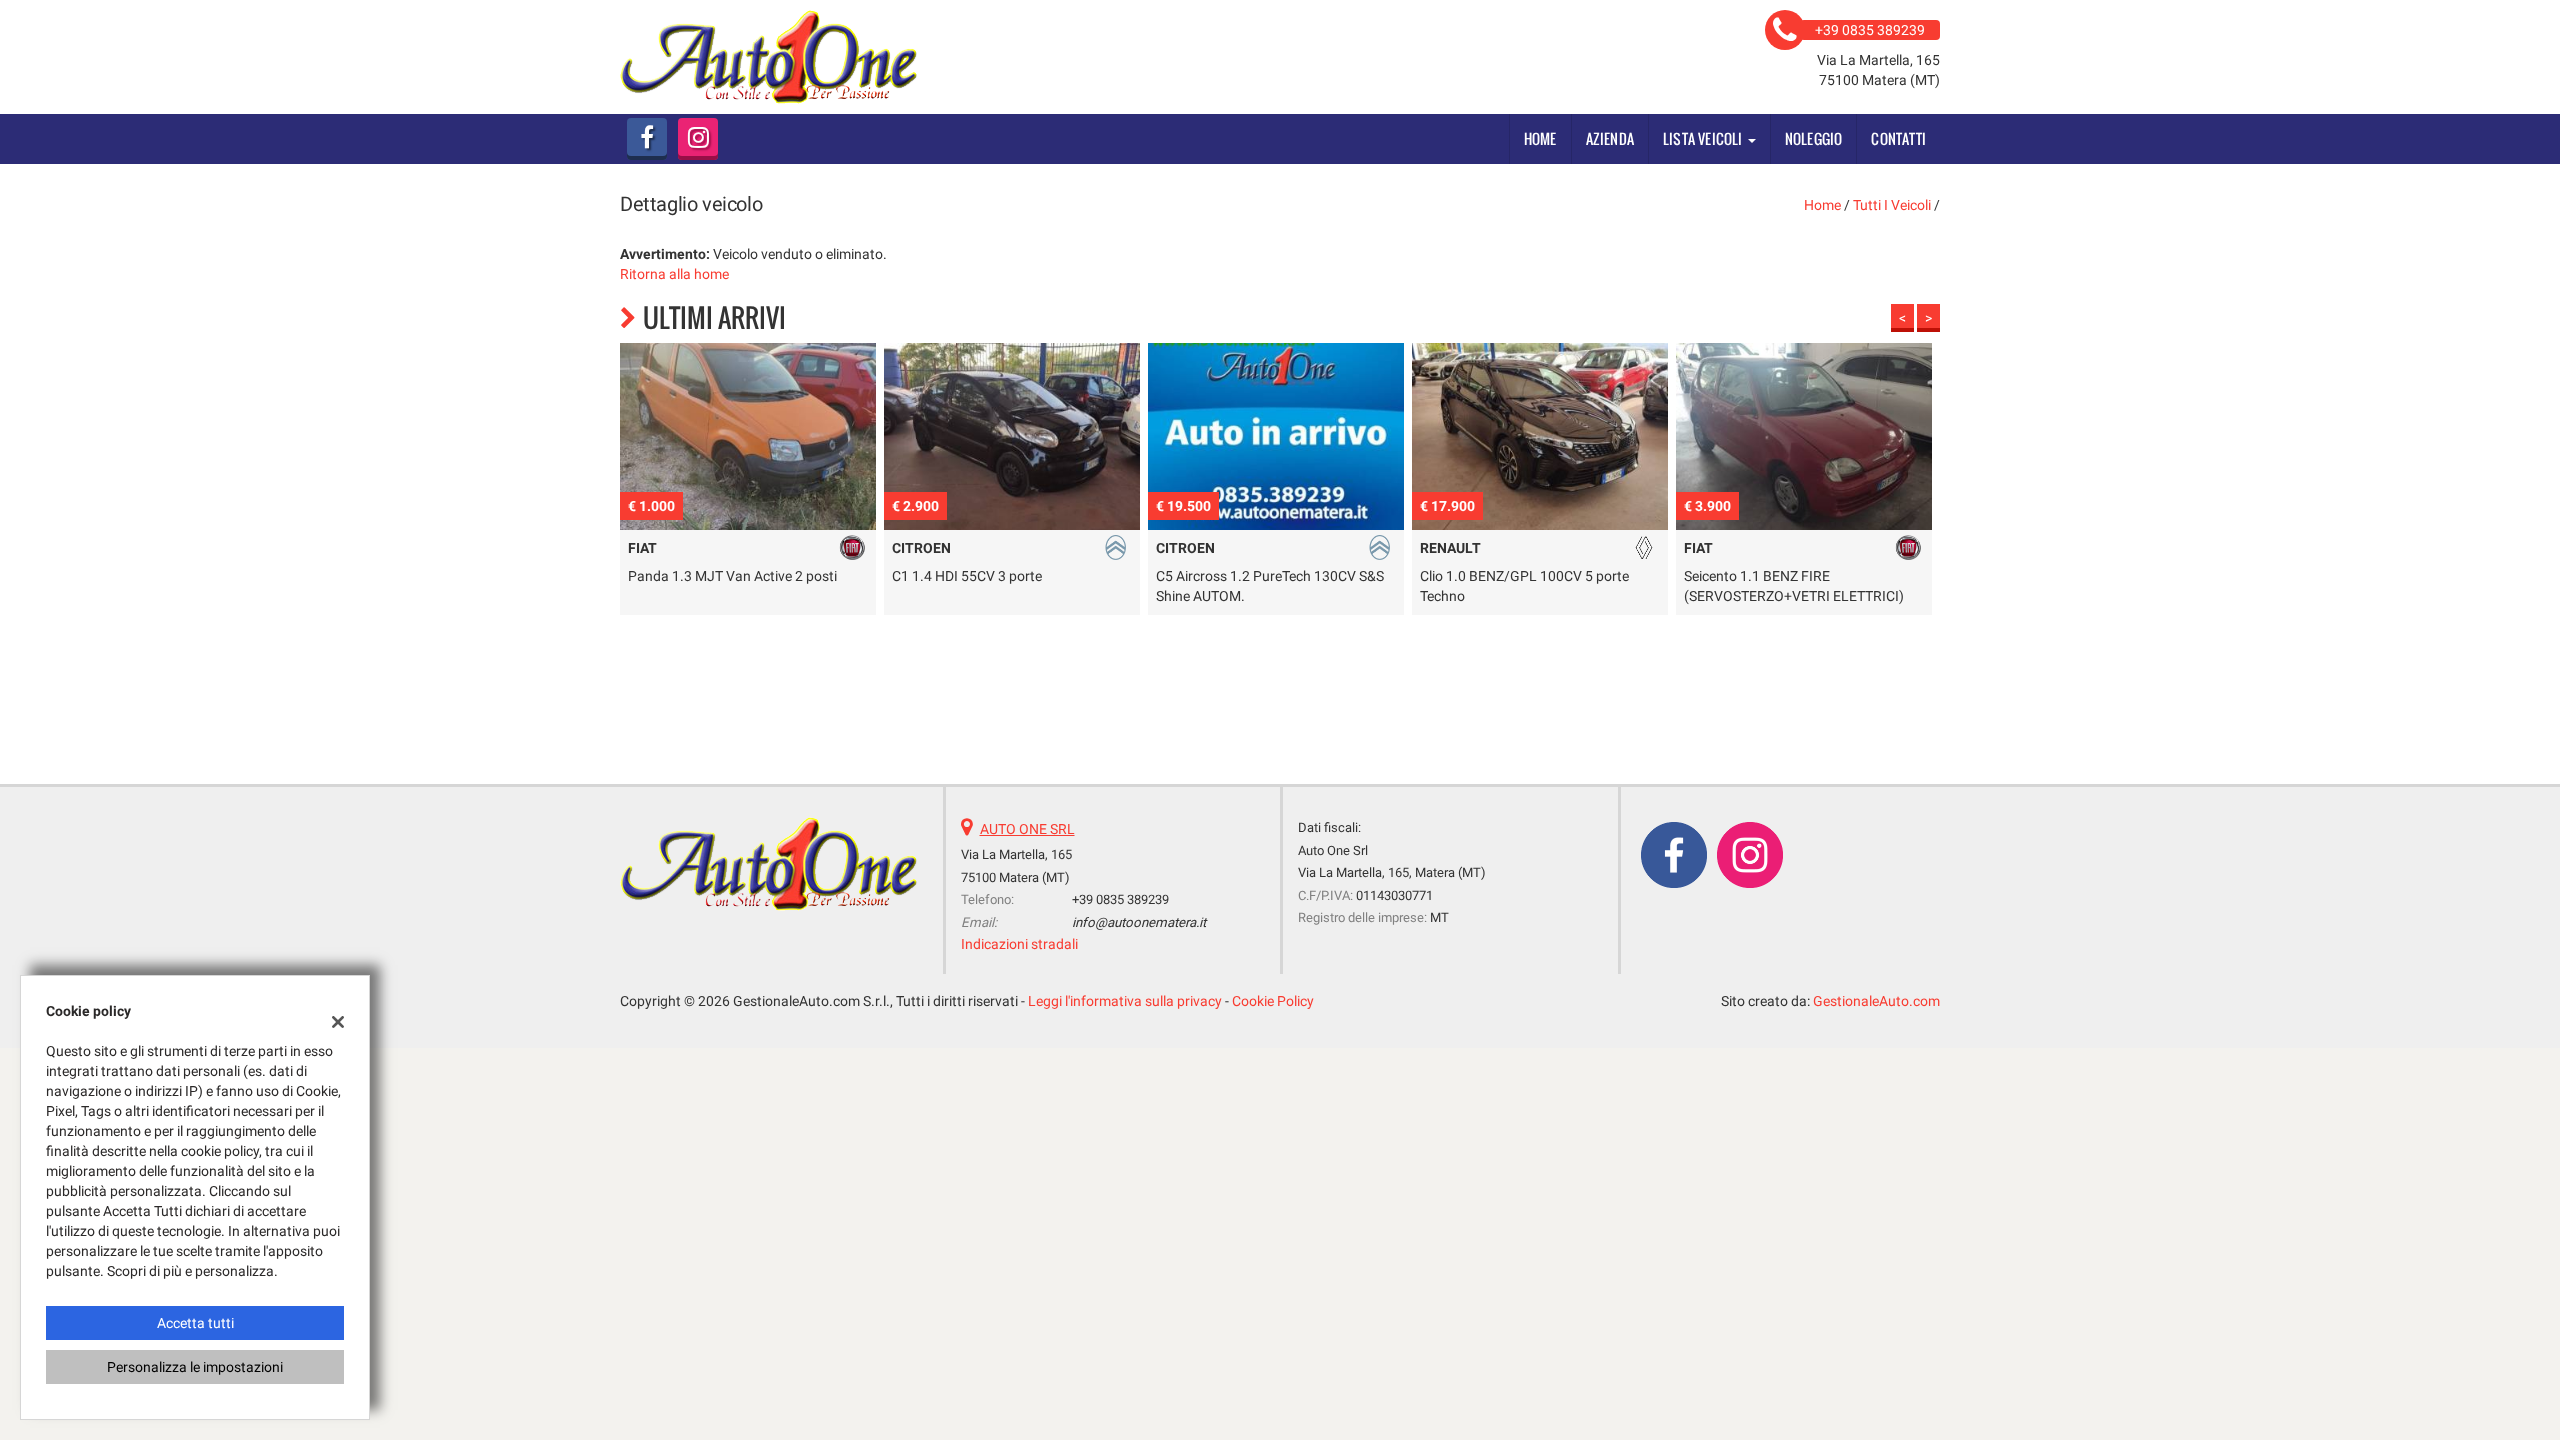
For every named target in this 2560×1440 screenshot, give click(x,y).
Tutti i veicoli (1892, 205)
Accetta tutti (195, 1323)
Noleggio (1814, 138)
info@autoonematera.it (1139, 922)
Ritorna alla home (674, 274)
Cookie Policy (1273, 1001)
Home (1540, 138)
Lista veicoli (1704, 138)
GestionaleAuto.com (1876, 1001)
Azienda (1610, 138)
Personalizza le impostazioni (195, 1367)
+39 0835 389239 (1120, 899)
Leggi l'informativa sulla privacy (1125, 1001)
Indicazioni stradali (1019, 944)
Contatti (1898, 138)
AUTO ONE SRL (1027, 829)
